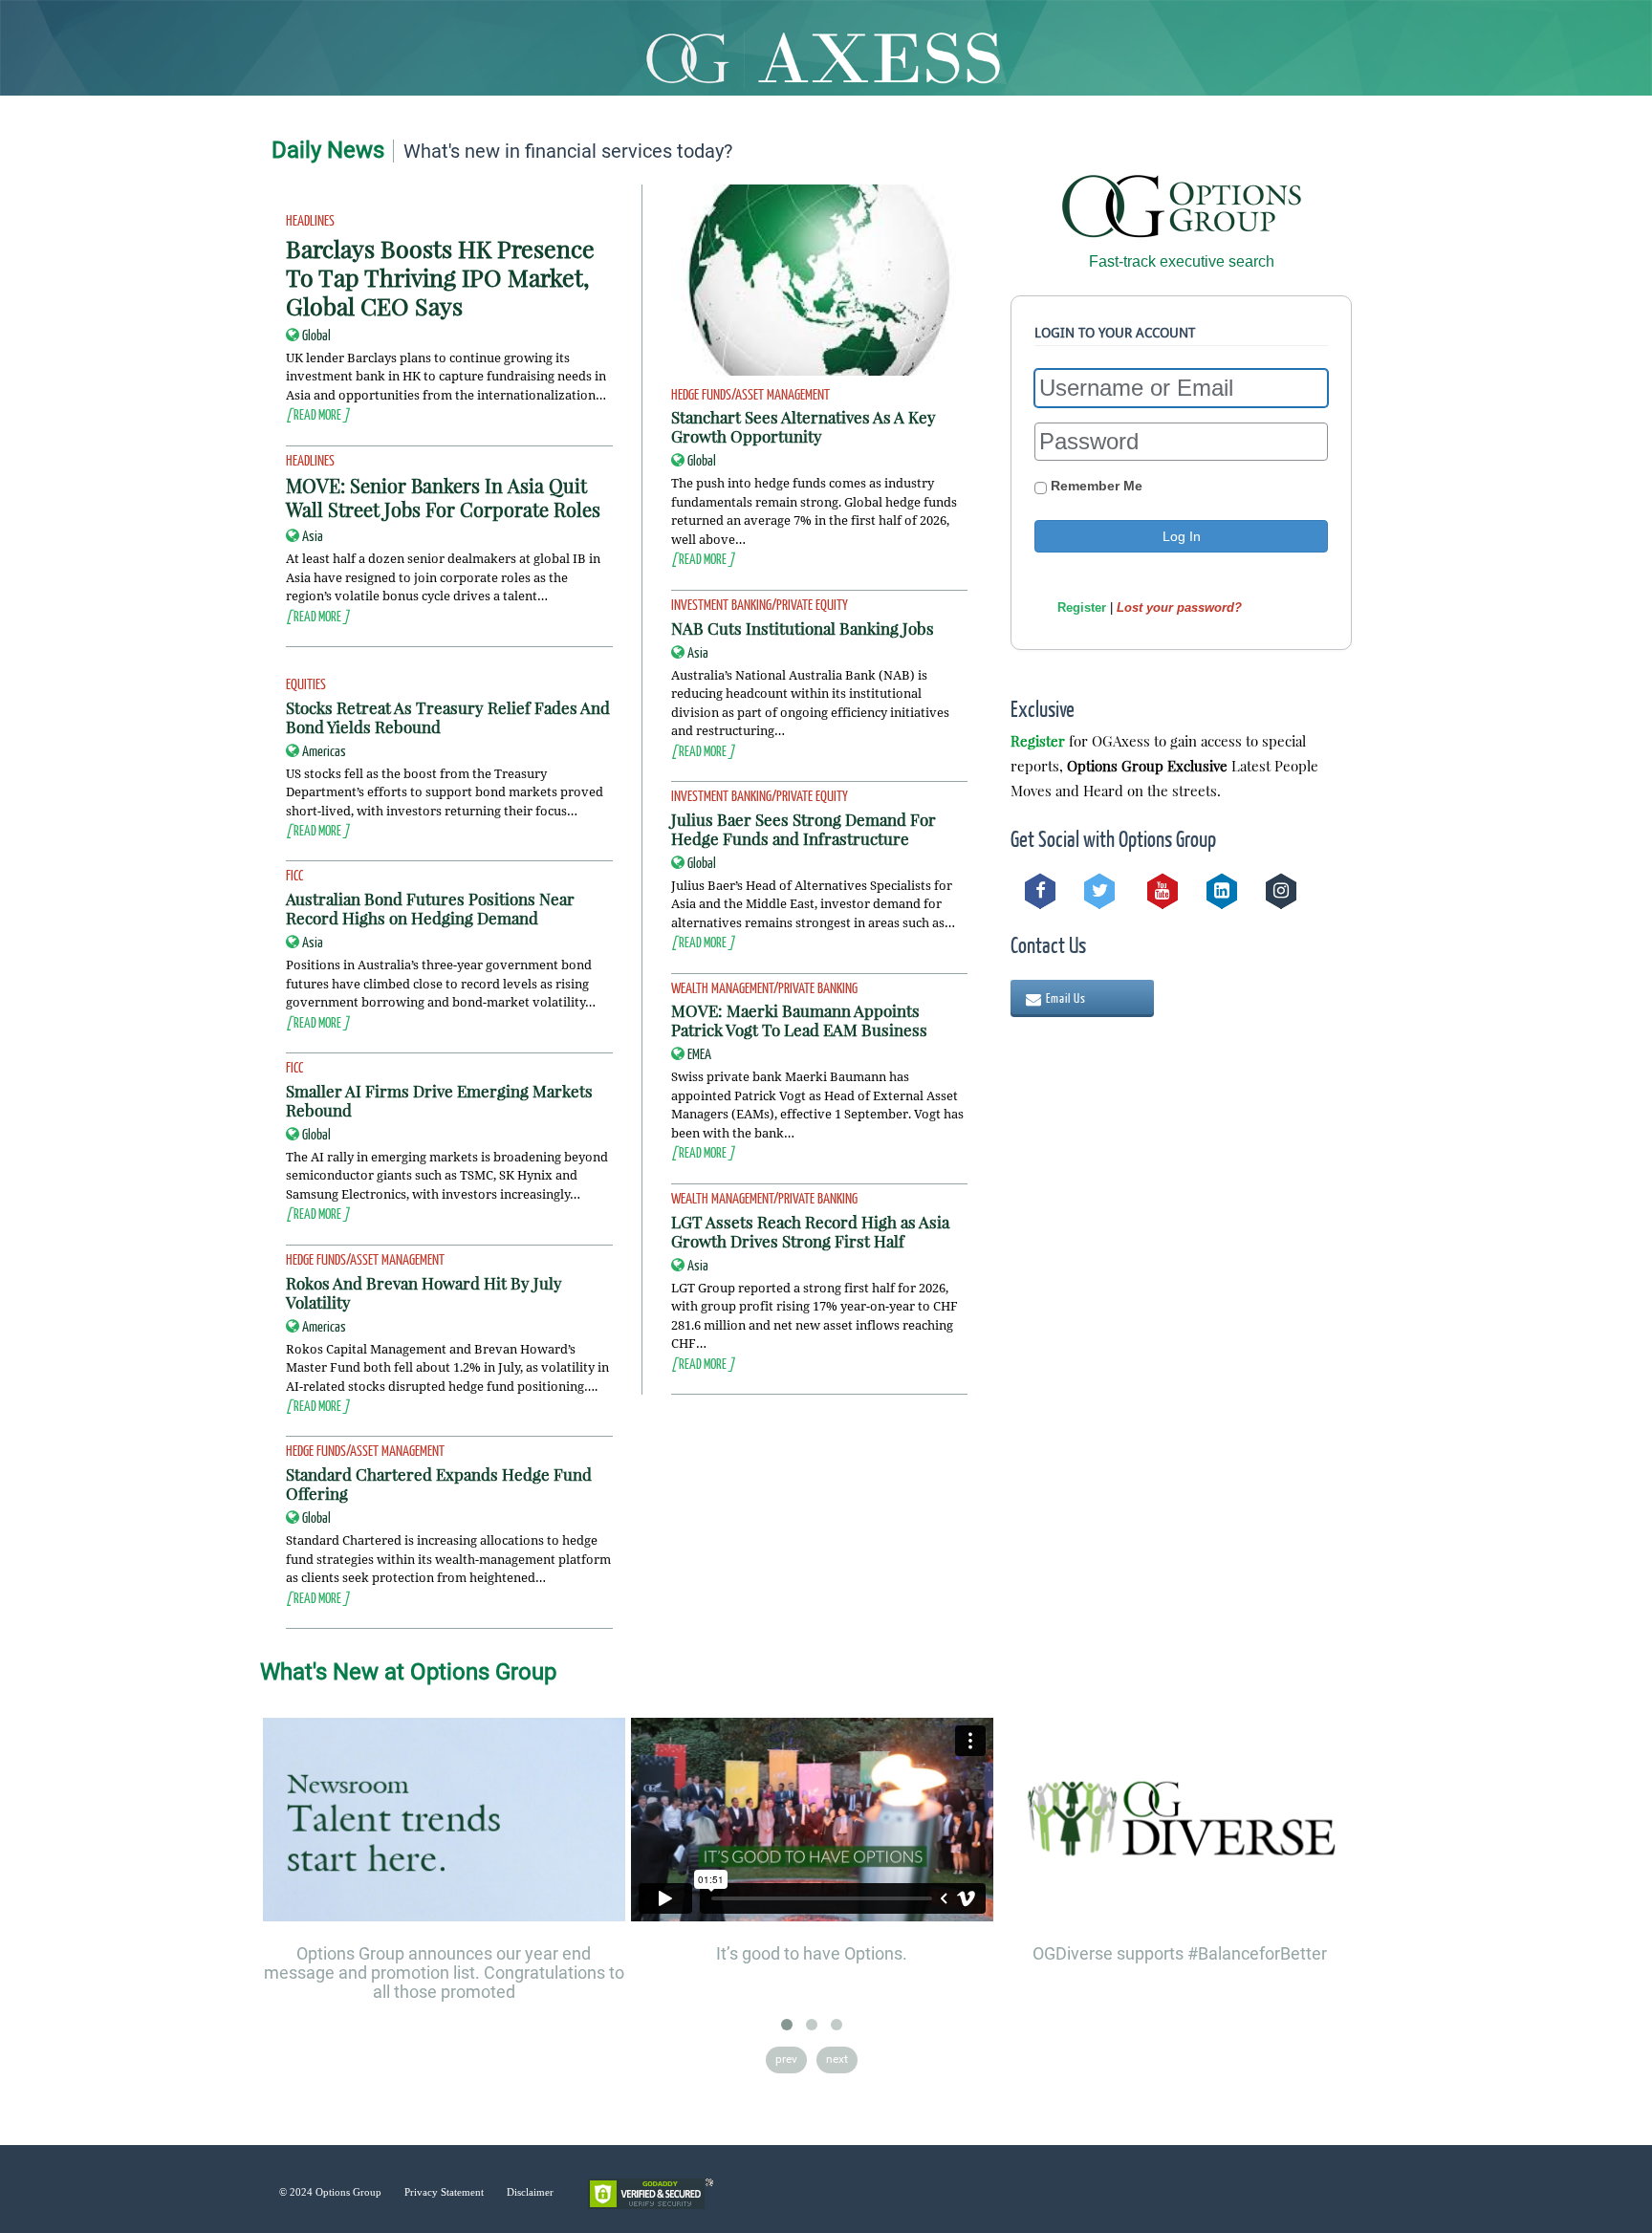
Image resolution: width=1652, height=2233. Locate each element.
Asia (313, 535)
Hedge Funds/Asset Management (365, 1259)
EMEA (699, 1053)
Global (316, 335)
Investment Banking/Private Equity (760, 604)
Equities (306, 683)
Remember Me (1095, 486)
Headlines (310, 220)
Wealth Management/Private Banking (764, 987)
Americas (324, 750)
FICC (294, 875)
